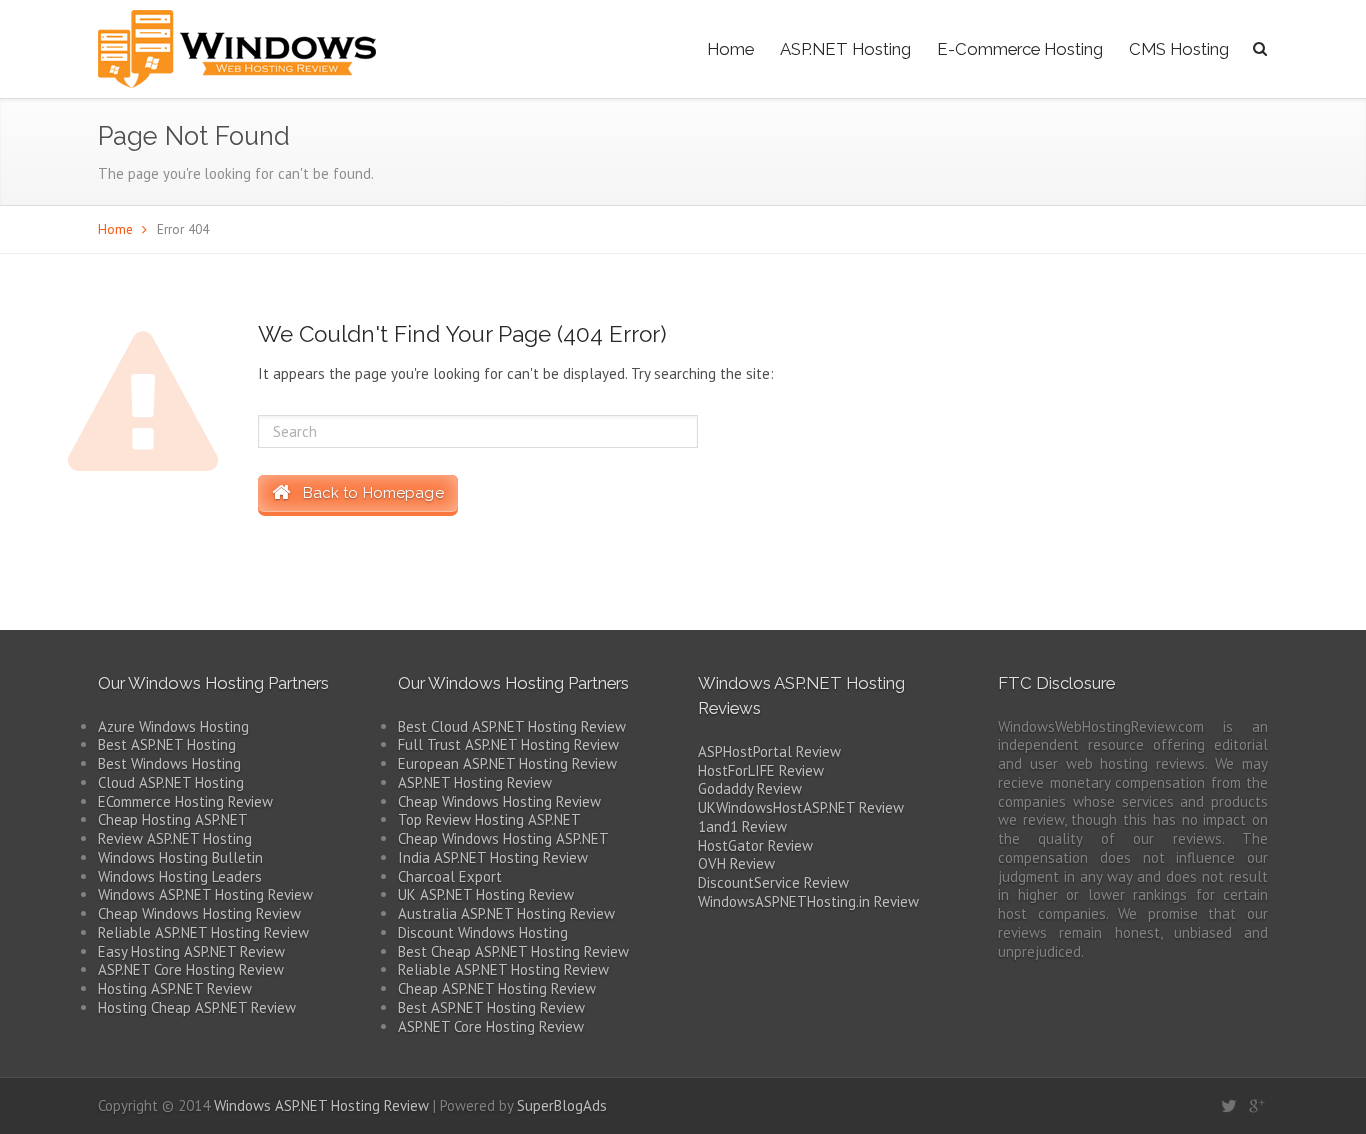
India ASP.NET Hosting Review (493, 857)
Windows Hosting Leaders (180, 876)
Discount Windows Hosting (483, 932)
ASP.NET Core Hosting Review (191, 969)
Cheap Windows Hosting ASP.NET (503, 838)
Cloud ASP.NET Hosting (171, 782)
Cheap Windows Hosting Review (199, 913)
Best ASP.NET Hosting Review (491, 1007)
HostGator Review (755, 845)
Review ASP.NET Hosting (175, 838)
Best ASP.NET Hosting (167, 744)
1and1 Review (742, 826)
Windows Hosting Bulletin (180, 857)
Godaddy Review (750, 788)
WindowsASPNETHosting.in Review (808, 901)
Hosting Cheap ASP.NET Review (197, 1007)
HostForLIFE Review (761, 770)
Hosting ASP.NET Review (175, 988)
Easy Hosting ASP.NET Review (191, 951)
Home (730, 49)
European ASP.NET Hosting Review (507, 763)
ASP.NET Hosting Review (475, 782)
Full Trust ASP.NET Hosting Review (508, 744)
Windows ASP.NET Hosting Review (205, 894)
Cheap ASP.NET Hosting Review (497, 988)
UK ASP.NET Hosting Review (486, 894)
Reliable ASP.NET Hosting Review (203, 932)
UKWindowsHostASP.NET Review (801, 807)
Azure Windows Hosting (173, 726)
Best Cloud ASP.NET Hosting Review (512, 726)
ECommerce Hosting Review (185, 801)
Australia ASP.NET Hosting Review (506, 913)
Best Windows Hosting (169, 763)
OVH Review (736, 863)
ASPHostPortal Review (769, 751)
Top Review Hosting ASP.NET (489, 819)
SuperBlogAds (562, 1105)
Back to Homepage (367, 493)
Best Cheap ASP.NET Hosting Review (513, 951)
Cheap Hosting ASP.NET (173, 819)
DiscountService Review (773, 882)
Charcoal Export (450, 876)
